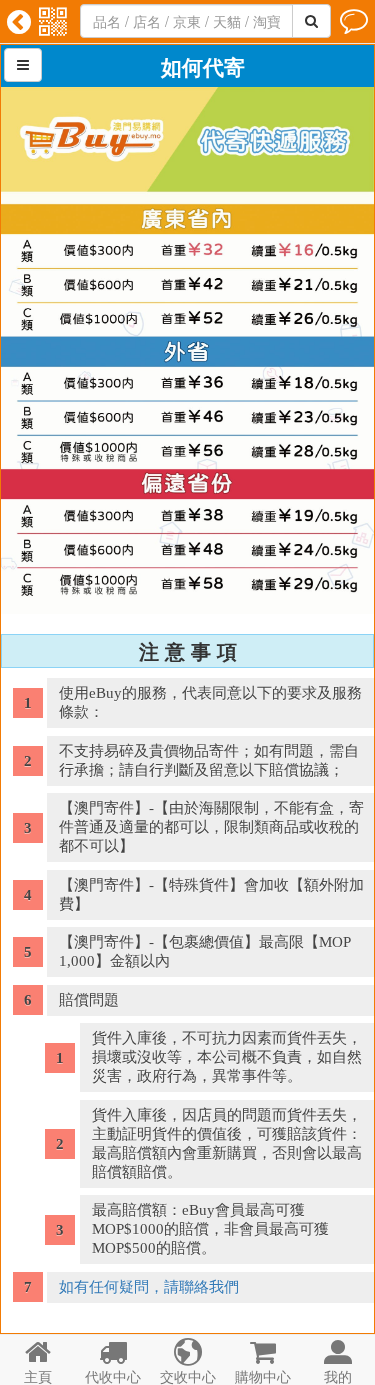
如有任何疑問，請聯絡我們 (149, 1287)
